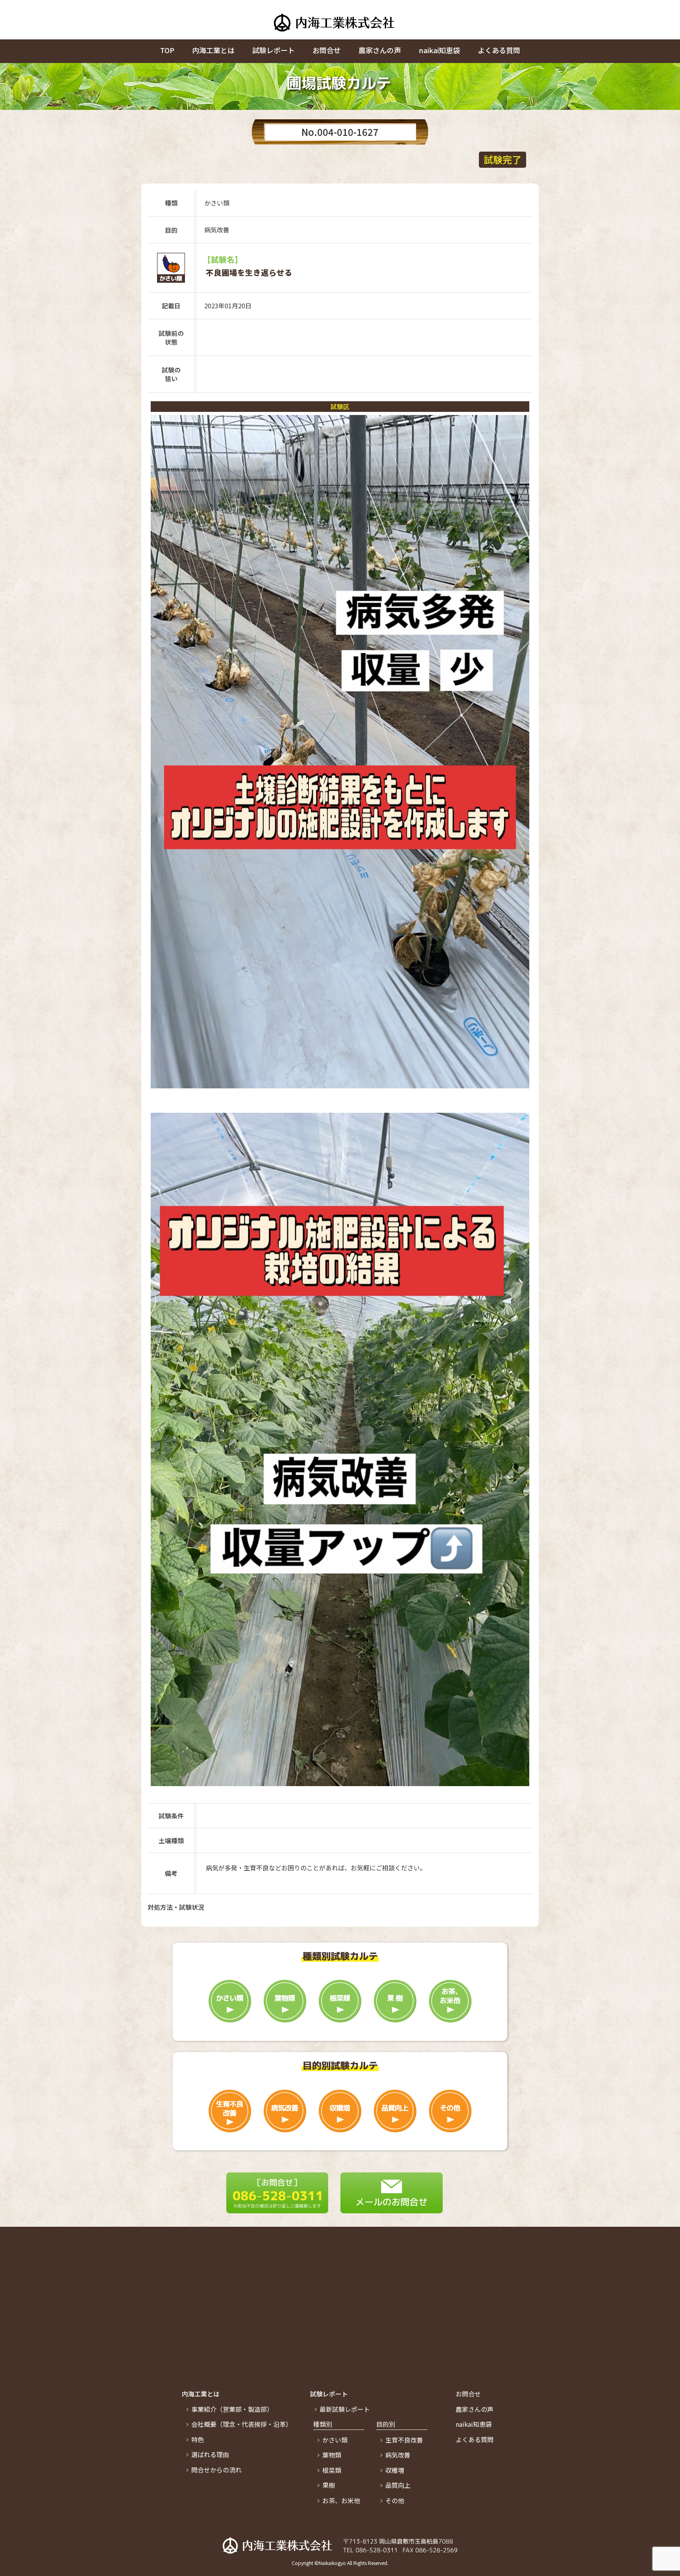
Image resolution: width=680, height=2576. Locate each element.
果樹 (329, 2485)
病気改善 (398, 2455)
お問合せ (327, 50)
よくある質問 (499, 50)
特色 (198, 2439)
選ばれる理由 (210, 2454)
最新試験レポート (345, 2409)
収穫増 (395, 2470)
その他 (395, 2500)
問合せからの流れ (216, 2470)
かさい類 (335, 2440)
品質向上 (398, 2485)
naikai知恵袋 (439, 50)
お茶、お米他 (341, 2500)
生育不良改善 (404, 2440)
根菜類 (332, 2470)
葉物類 (332, 2455)
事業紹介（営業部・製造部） (232, 2409)
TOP (167, 50)
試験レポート (273, 50)
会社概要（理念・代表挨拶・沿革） (242, 2424)
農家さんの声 (380, 50)
